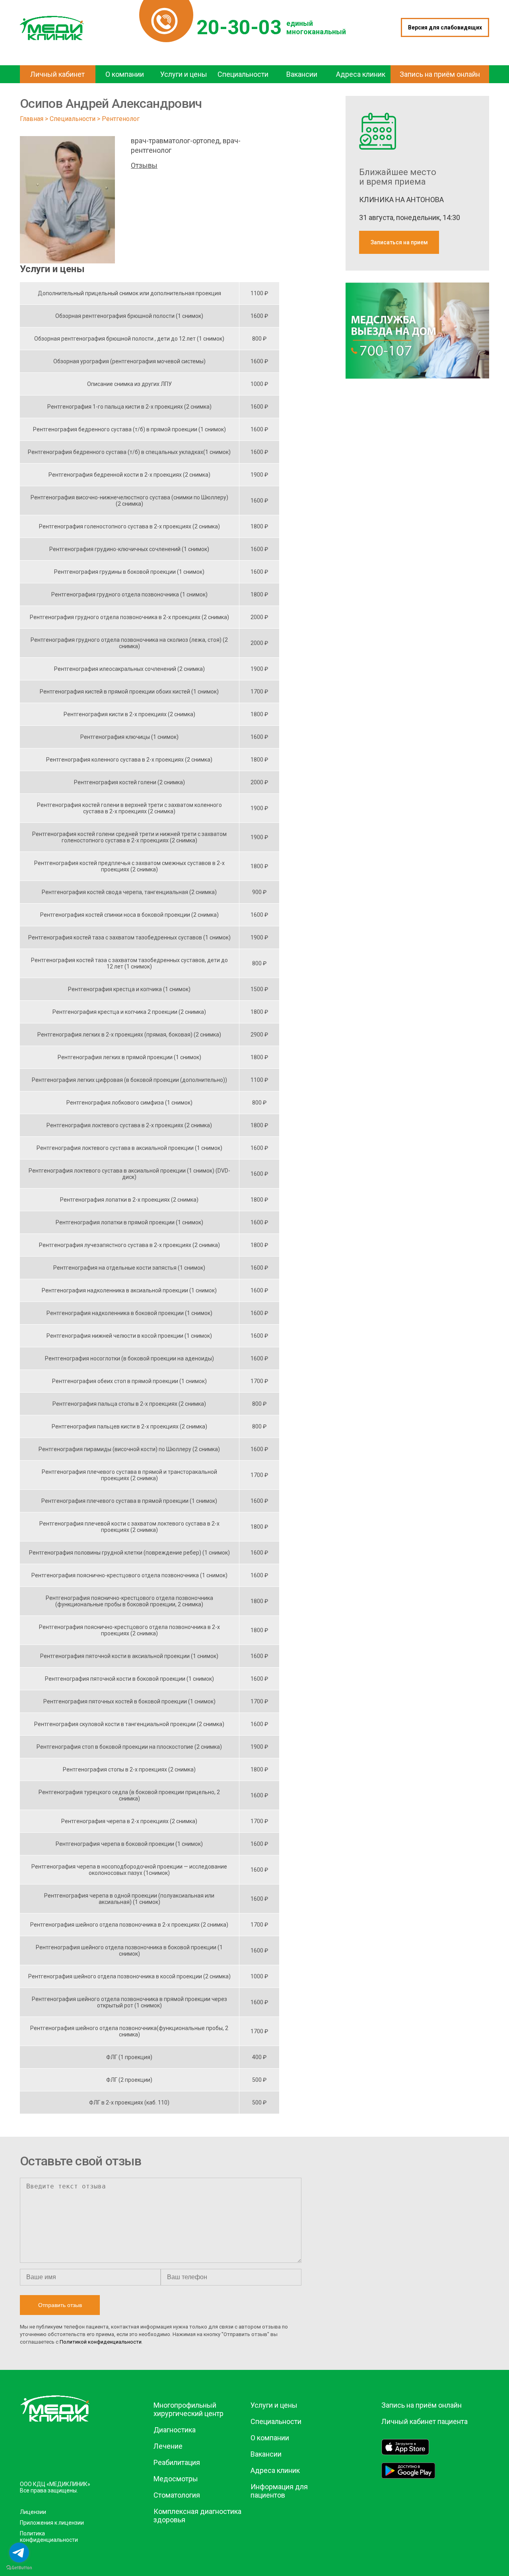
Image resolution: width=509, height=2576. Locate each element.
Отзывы (144, 165)
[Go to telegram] (19, 2553)
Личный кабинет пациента (424, 2421)
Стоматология (177, 2495)
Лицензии (33, 2512)
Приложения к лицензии (52, 2523)
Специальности (73, 119)
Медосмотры (176, 2479)
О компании (270, 2438)
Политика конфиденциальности (49, 2537)
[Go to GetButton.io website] (19, 2568)
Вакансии (266, 2454)
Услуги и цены (274, 2405)
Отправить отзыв (60, 2305)
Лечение (168, 2446)
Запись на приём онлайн (422, 2405)
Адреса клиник (275, 2470)
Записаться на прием (399, 242)
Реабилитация (177, 2462)
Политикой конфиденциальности (101, 2342)
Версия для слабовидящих (445, 27)
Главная (32, 119)
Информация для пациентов (279, 2491)
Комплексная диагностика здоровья (197, 2516)
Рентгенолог (121, 119)
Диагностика (175, 2430)
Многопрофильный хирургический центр (188, 2409)
